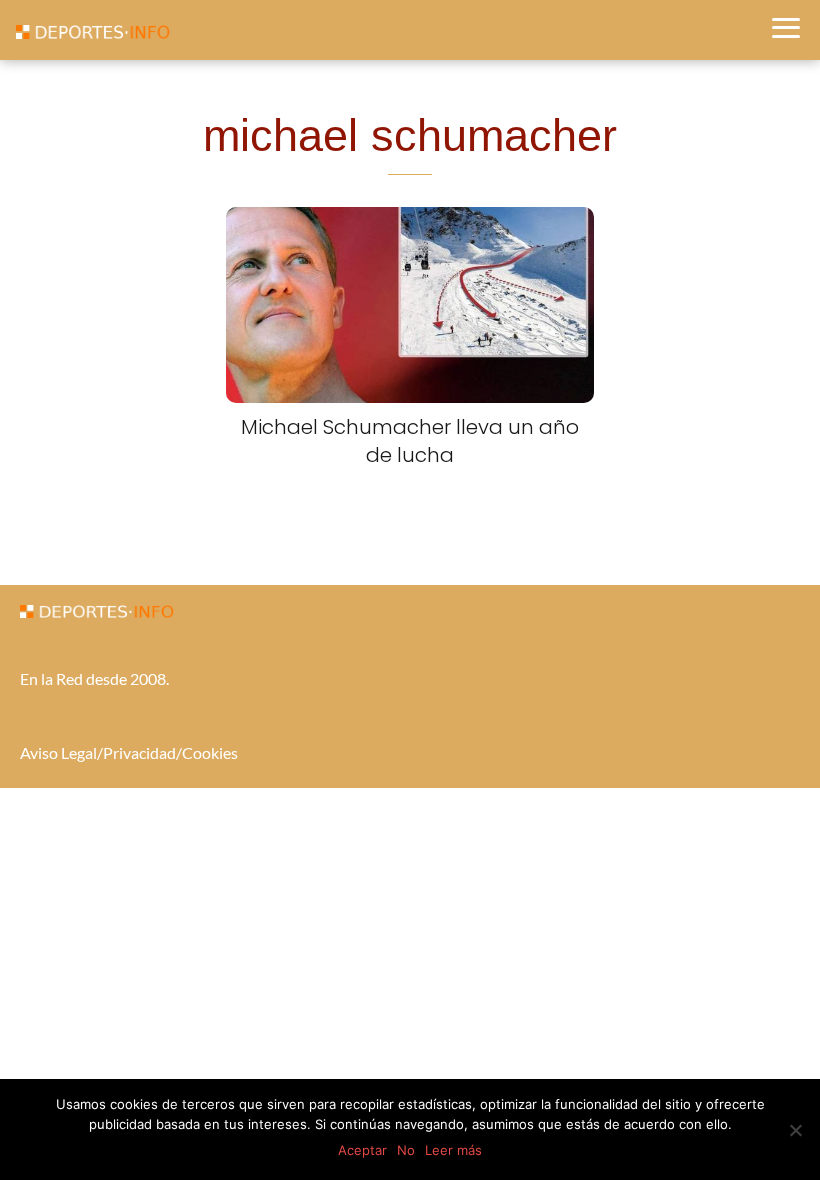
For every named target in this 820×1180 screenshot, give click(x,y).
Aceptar (362, 1150)
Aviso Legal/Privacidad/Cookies (129, 752)
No (406, 1150)
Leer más (453, 1150)
